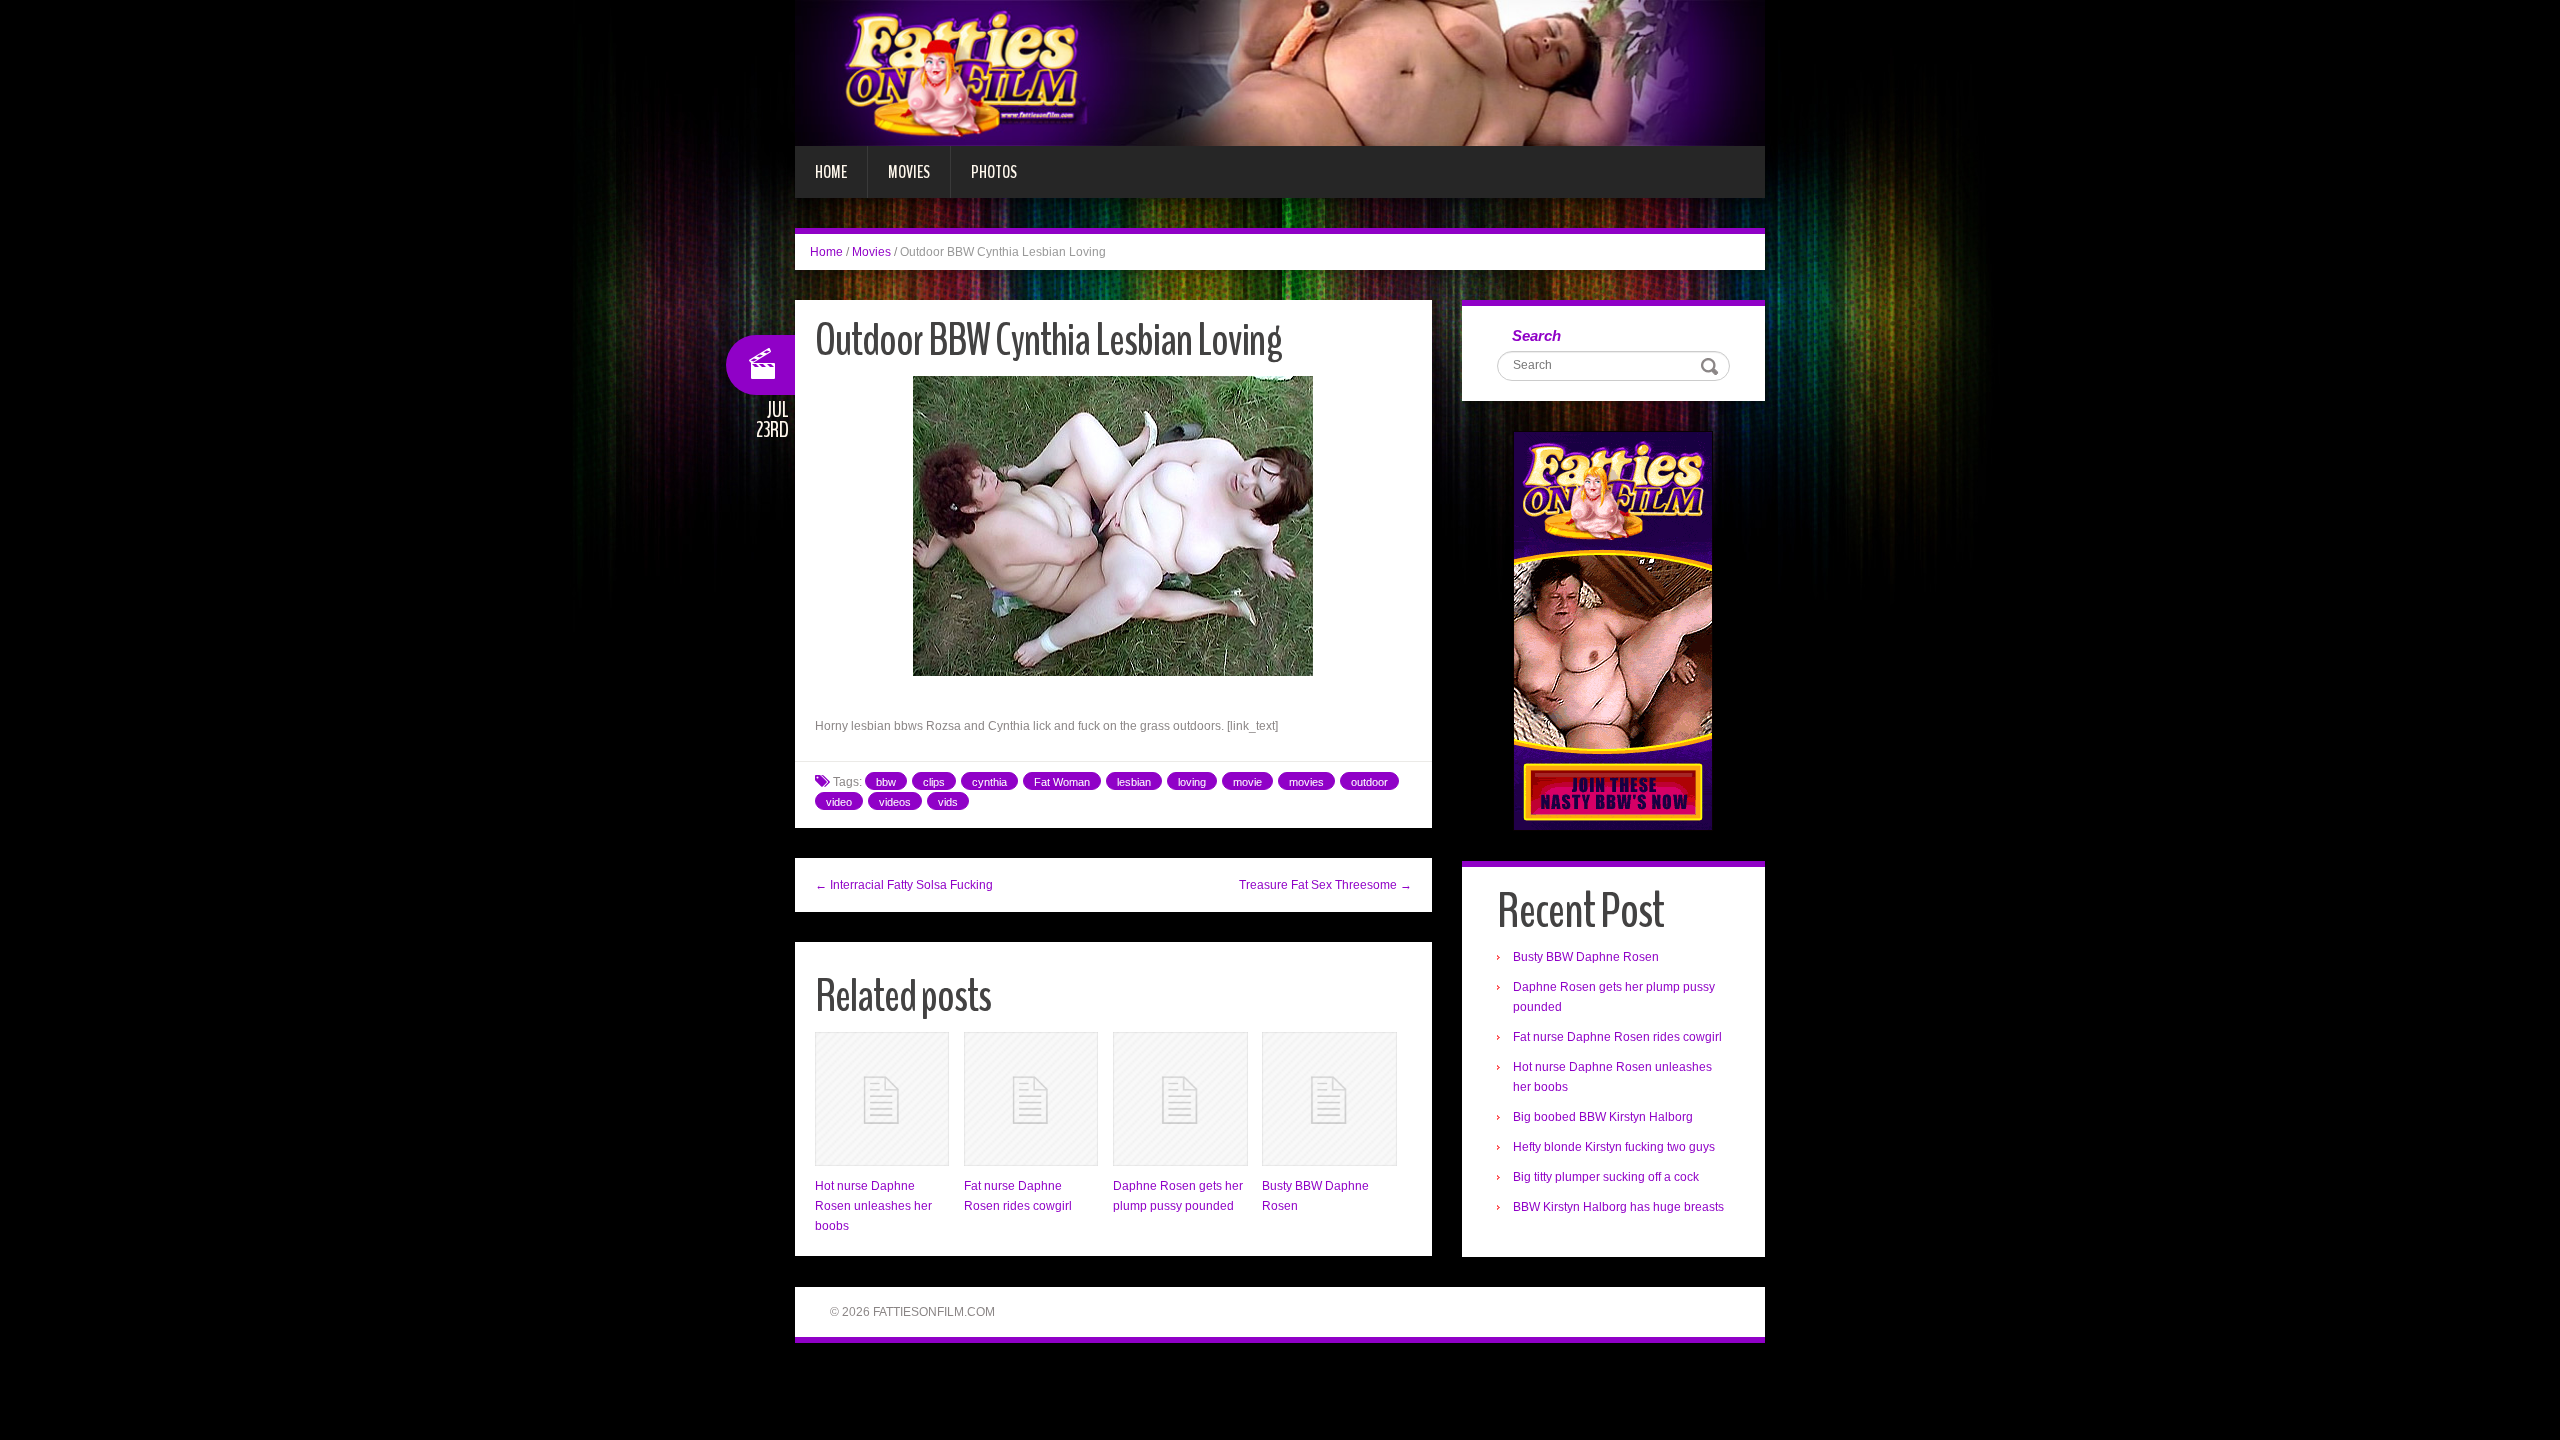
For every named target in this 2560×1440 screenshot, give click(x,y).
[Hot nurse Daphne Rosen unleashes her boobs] (882, 1099)
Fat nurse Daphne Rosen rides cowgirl (1617, 1037)
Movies (909, 172)
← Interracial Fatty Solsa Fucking (904, 885)
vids (948, 802)
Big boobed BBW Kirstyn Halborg (1603, 1117)
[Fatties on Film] (1280, 72)
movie (1247, 782)
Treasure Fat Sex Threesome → (1325, 885)
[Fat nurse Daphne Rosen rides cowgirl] (1031, 1099)
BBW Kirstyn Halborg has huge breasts (1618, 1207)
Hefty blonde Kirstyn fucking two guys (1614, 1147)
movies (1306, 782)
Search (1536, 335)
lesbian (1134, 782)
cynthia (989, 782)
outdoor (1369, 782)
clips (934, 782)
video (839, 802)
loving (1192, 782)
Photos (994, 172)
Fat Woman (1062, 782)
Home (831, 172)
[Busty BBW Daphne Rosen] (1329, 1099)
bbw (886, 782)
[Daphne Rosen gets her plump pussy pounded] (1180, 1099)
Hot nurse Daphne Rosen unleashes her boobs (873, 1206)
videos (895, 802)
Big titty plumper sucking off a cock (1606, 1177)
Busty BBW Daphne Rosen (1586, 957)
